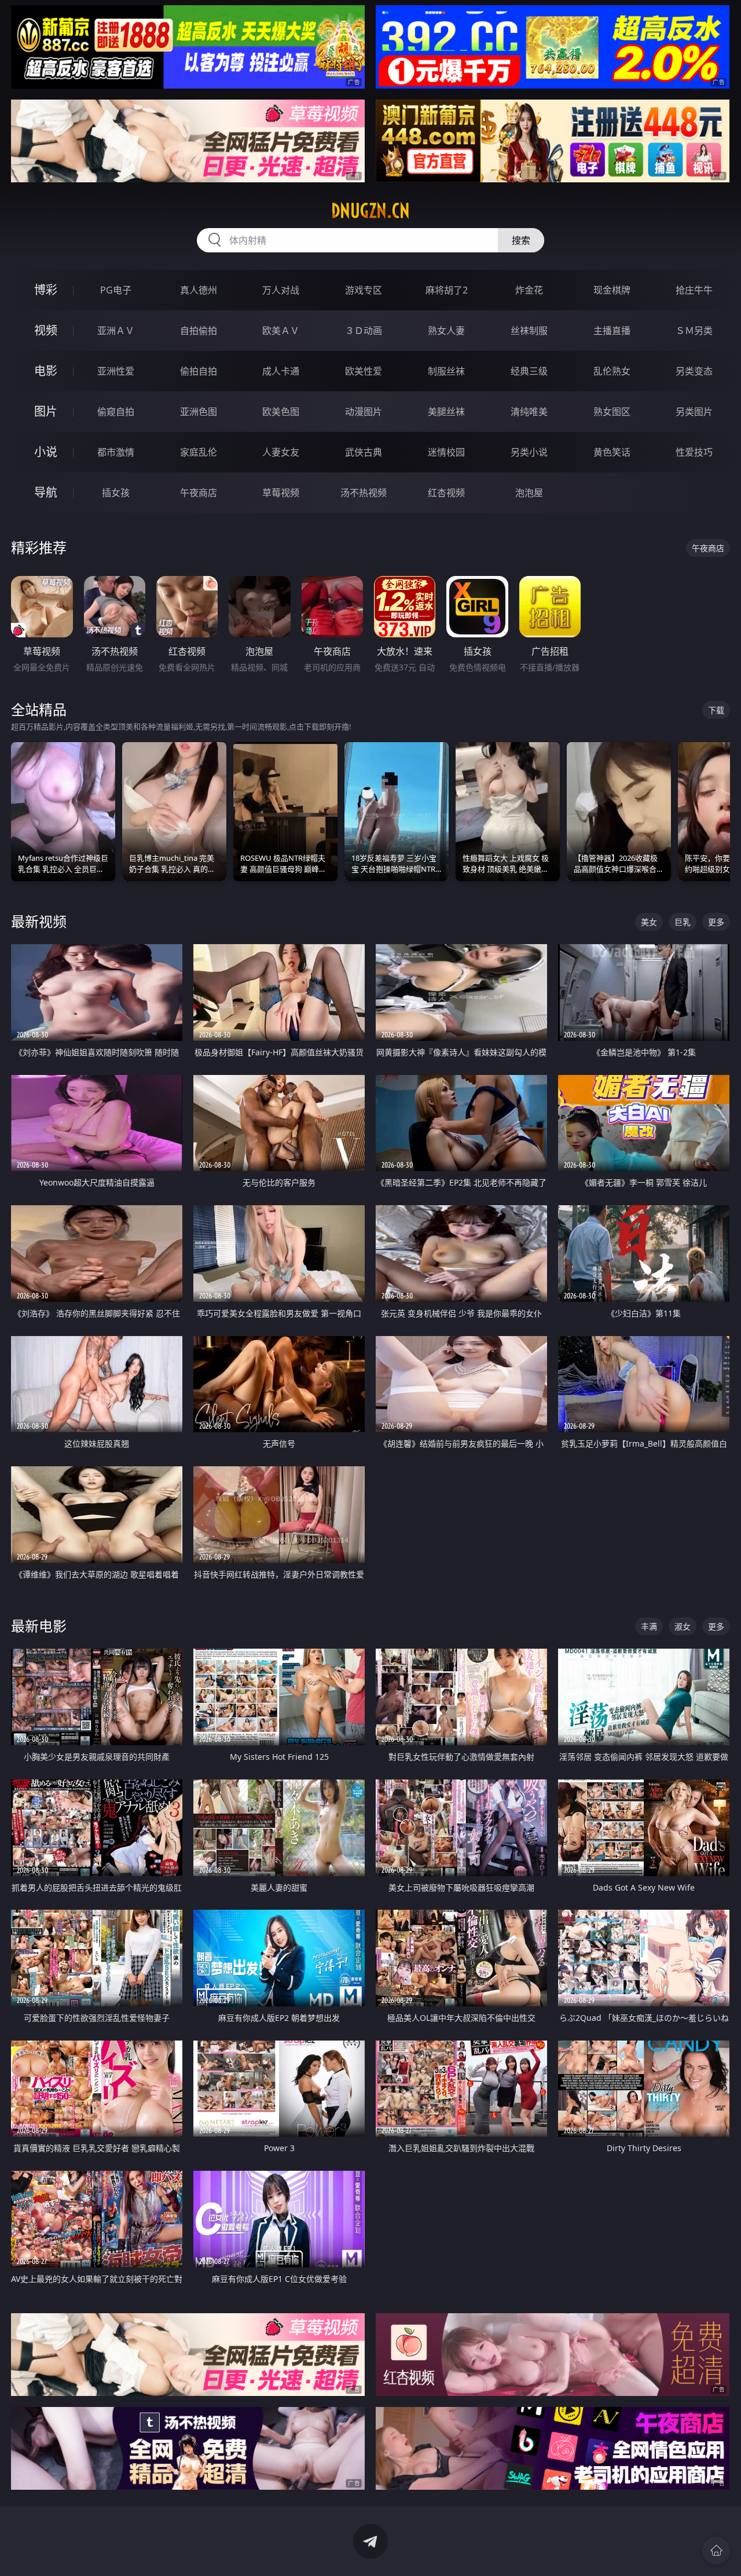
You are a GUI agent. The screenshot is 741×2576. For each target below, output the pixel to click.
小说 (46, 452)
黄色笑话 (612, 452)
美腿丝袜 (446, 412)
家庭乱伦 (199, 452)
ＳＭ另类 (694, 331)
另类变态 (694, 371)
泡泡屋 (529, 493)
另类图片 (694, 412)
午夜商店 (199, 493)
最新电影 (39, 1626)
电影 (46, 371)
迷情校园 (446, 452)
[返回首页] (716, 2551)
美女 (649, 922)
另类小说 (529, 452)
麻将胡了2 (447, 290)
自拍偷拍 (199, 331)
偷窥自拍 (116, 412)
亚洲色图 (199, 412)
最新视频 (39, 921)
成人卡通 (281, 371)
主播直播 (612, 331)
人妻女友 (281, 452)
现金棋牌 (612, 290)
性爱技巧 (694, 452)
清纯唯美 (529, 412)
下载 (716, 710)
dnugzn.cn (370, 211)
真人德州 (199, 290)
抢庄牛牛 (694, 290)
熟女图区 (612, 412)
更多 (716, 922)
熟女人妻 (446, 331)
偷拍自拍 (199, 371)
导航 (46, 492)
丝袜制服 (529, 331)
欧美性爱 (364, 371)
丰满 (649, 1626)
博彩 (46, 290)
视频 (46, 330)
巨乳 (683, 922)
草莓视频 (281, 493)
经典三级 (529, 371)
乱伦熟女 (612, 371)
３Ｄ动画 (364, 331)
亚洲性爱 (116, 371)
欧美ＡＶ (281, 331)
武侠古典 (364, 452)
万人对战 (281, 290)
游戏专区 (364, 290)
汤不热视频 (364, 493)
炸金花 (529, 290)
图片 (46, 411)
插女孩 (116, 493)
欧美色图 (281, 412)
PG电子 (116, 290)
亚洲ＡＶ (116, 331)
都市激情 (116, 452)
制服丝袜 (446, 371)
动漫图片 (364, 412)
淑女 (683, 1626)
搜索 (521, 240)
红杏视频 (446, 493)
